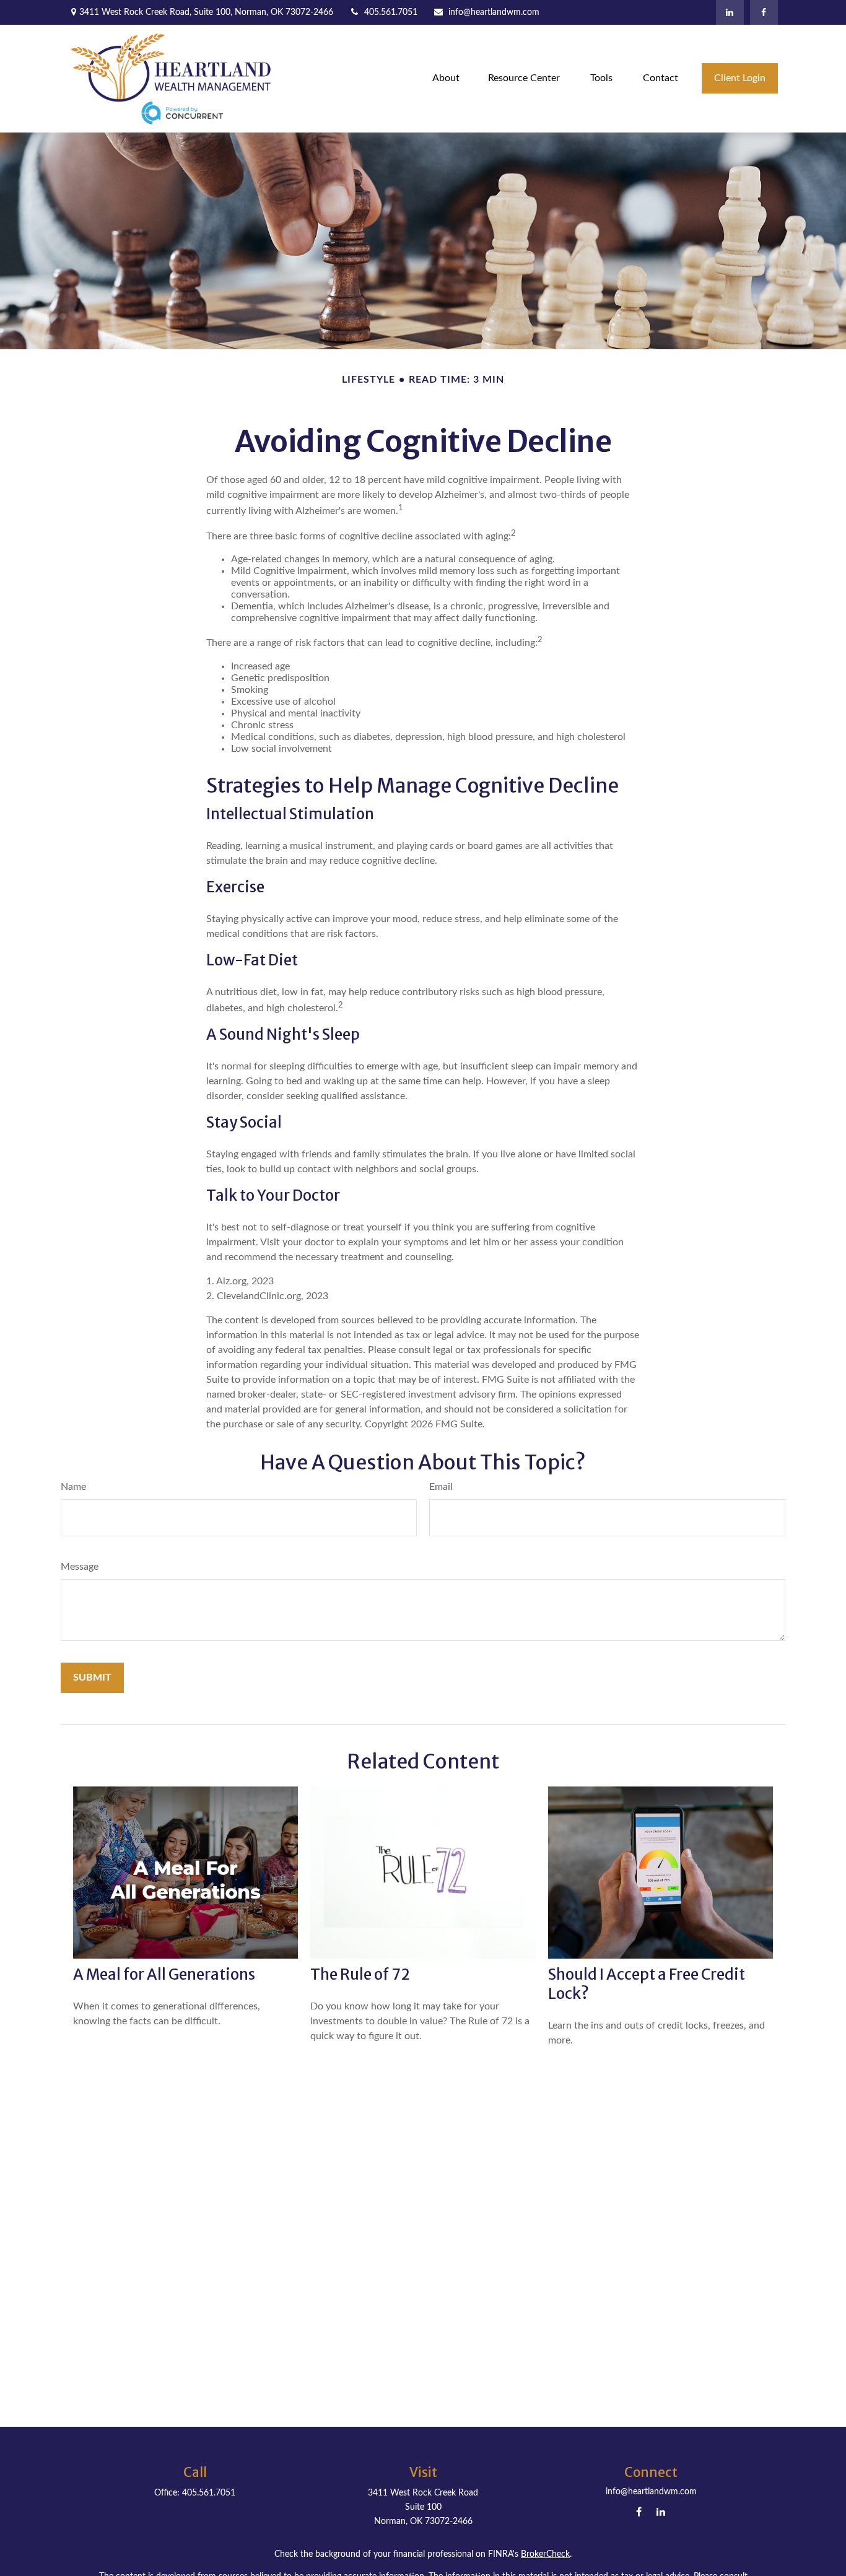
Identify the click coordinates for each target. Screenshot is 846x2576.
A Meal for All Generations (164, 1974)
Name (73, 1487)
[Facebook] (764, 12)
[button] (446, 78)
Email (441, 1487)
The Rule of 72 (360, 1974)
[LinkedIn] (730, 12)
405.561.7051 (391, 12)
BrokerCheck (545, 2554)
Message (80, 1567)
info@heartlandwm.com (494, 12)
